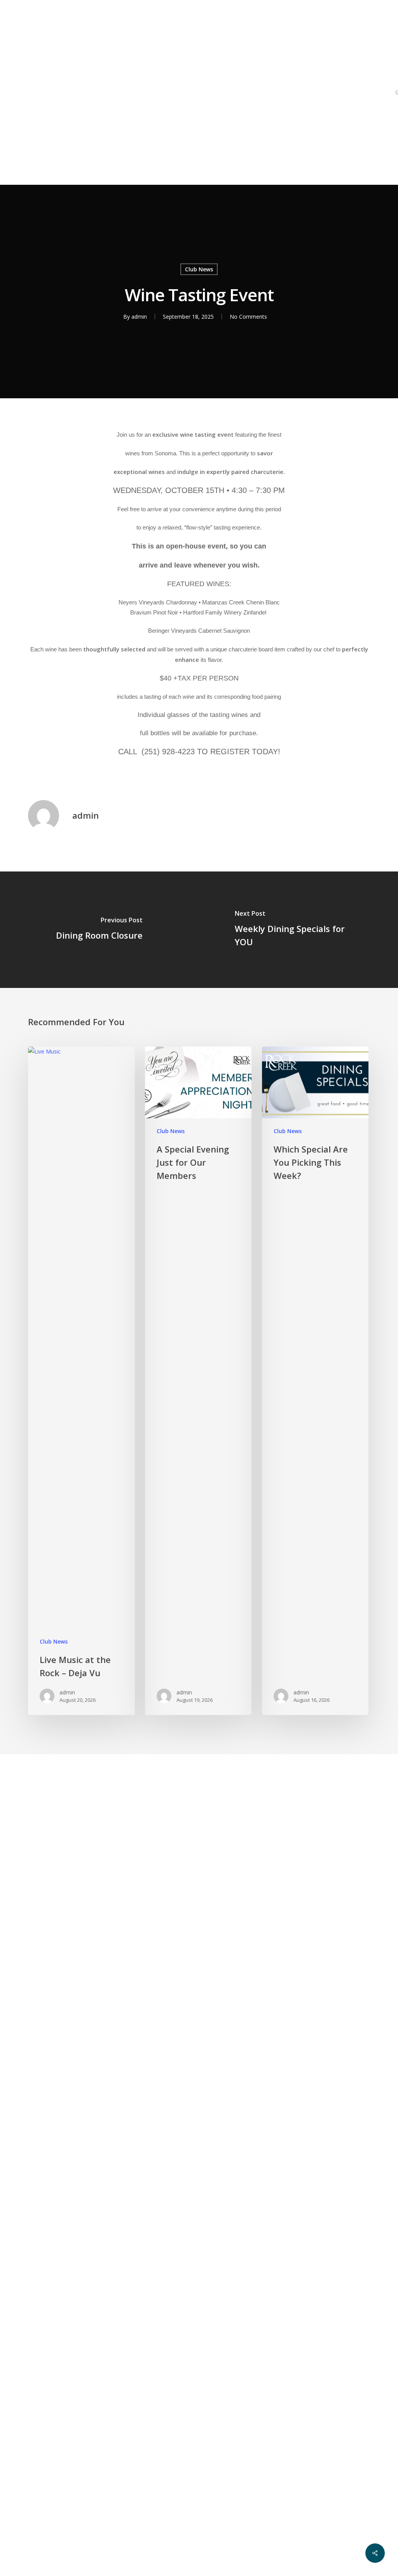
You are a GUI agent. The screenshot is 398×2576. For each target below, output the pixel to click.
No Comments (248, 317)
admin (139, 317)
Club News (199, 269)
